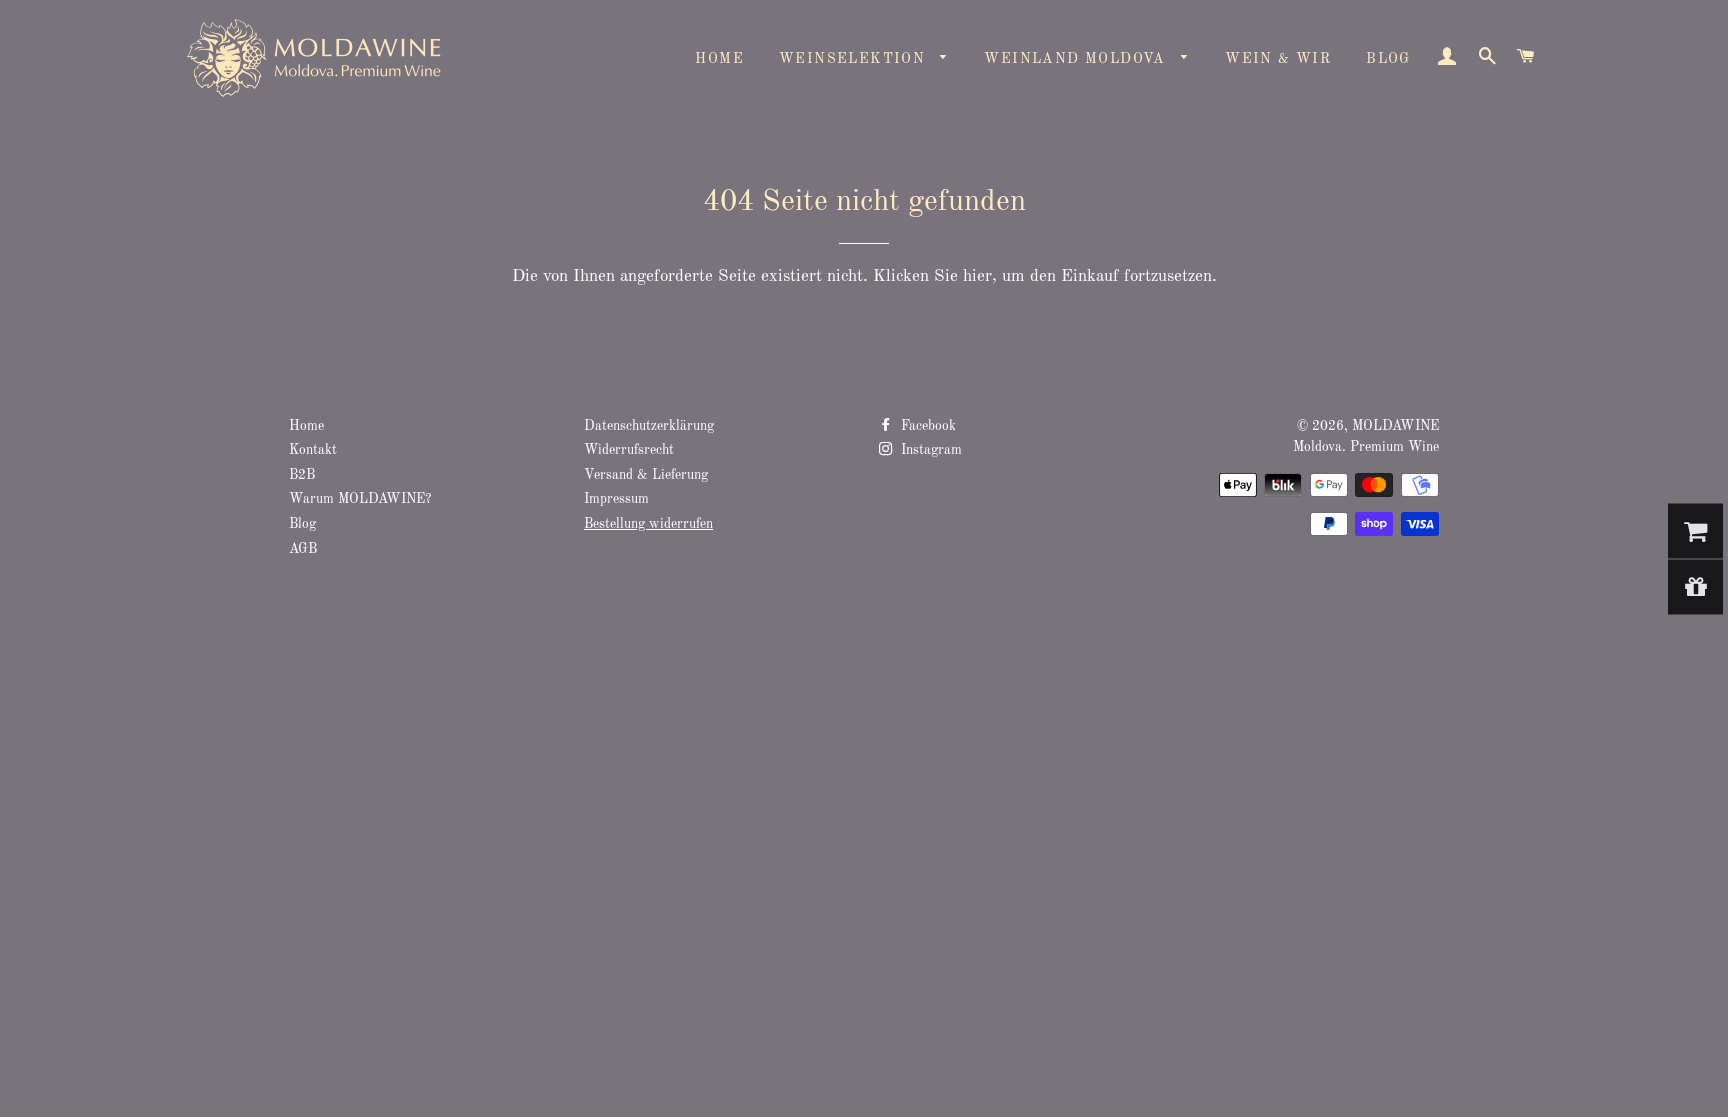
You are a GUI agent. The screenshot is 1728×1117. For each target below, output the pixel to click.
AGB (303, 549)
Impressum (616, 499)
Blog (302, 524)
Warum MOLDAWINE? (360, 499)
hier (977, 276)
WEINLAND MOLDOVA (1077, 59)
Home (306, 426)
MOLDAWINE (1395, 426)
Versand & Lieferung (646, 475)
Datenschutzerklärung (649, 426)
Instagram (929, 450)
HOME (719, 59)
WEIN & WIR (1278, 59)
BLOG (1388, 59)
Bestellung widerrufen (648, 524)
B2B (302, 475)
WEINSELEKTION (855, 59)
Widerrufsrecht (629, 450)
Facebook (926, 426)
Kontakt (313, 450)
